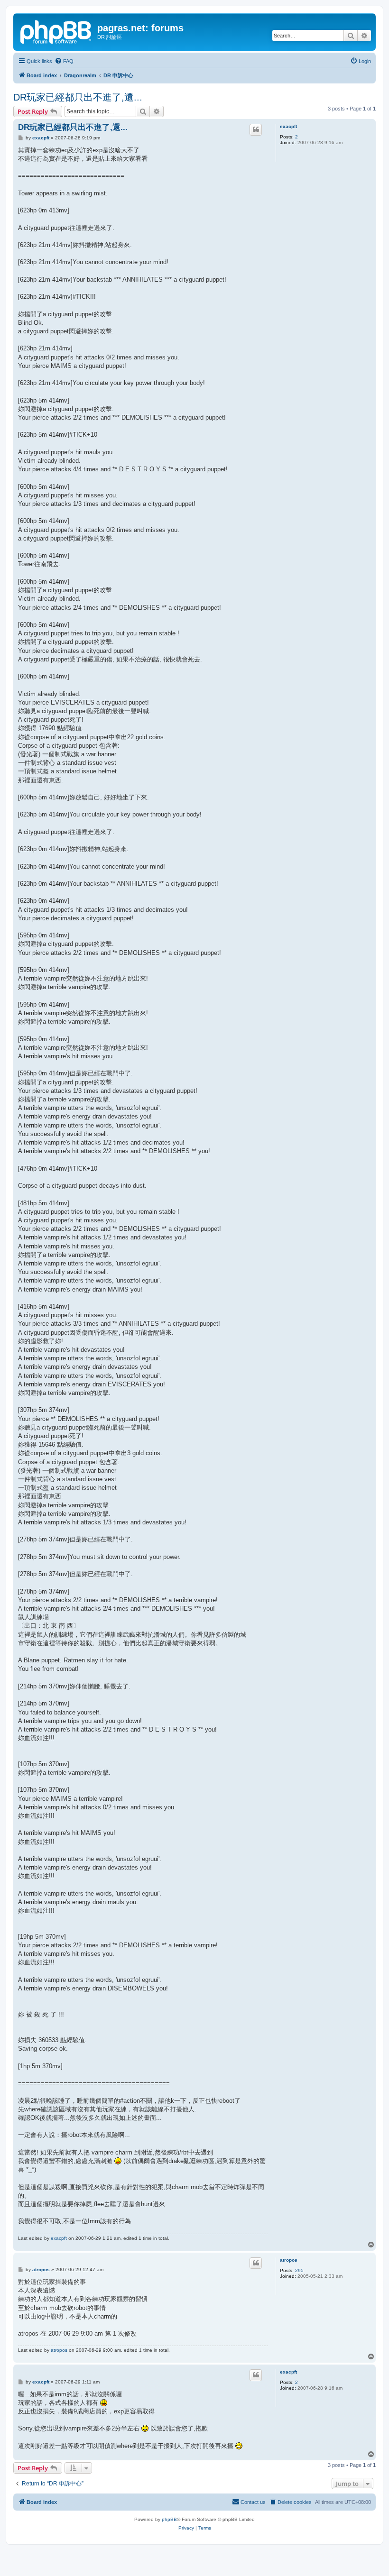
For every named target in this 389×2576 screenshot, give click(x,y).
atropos (289, 2260)
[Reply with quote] (256, 129)
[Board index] (56, 31)
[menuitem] (64, 61)
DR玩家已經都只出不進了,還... (78, 97)
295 (299, 2270)
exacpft (288, 126)
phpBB (169, 2519)
